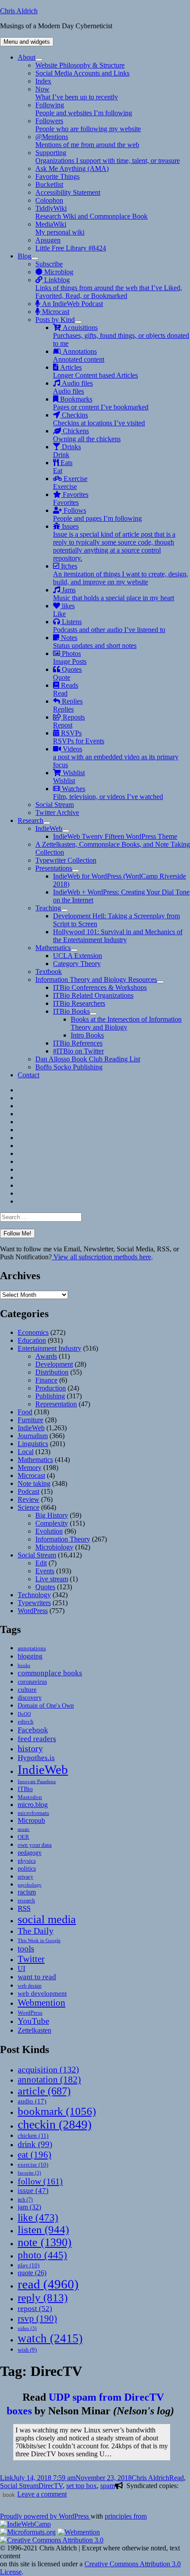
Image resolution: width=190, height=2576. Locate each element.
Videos (116, 757)
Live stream (52, 1579)
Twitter (31, 1959)
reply (43, 2298)
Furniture (30, 1420)
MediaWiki (60, 228)
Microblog (58, 272)
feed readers (37, 1739)
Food (25, 1412)
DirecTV (51, 2486)
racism (27, 1892)
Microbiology (54, 1547)
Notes (95, 642)
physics (27, 1861)
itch (25, 2200)
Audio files (73, 387)
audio (32, 2101)
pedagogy (30, 1852)
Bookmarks (101, 403)
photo (42, 2255)
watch (50, 2338)
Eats (63, 467)
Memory (30, 1468)
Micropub (31, 1820)
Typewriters (34, 1603)
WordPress (33, 1611)
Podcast (28, 1491)
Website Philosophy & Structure (80, 65)
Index (43, 81)
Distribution (52, 1372)
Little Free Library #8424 (71, 248)
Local (26, 1452)
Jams (114, 594)
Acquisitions (121, 335)
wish (27, 2350)
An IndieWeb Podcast (72, 304)
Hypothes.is (36, 1758)
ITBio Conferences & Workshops (100, 987)
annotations (32, 1648)
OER (23, 1837)
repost (35, 2308)
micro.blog (33, 1805)
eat (34, 2155)
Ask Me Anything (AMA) (72, 169)
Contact (28, 1075)
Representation (56, 1404)
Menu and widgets (27, 42)
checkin (55, 2124)
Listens (109, 626)
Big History (52, 1515)
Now (77, 93)
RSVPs (79, 737)
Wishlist (69, 777)
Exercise (70, 483)
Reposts (69, 721)
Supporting (108, 157)
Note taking (34, 1483)
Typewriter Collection (66, 860)
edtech (26, 1722)
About (27, 57)
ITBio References (78, 1043)
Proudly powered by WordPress (45, 2516)
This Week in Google (39, 1940)
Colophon (49, 200)
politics (27, 1868)
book (9, 2495)
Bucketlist (49, 184)
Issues (114, 542)
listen (43, 2229)
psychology (30, 1885)
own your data (35, 1845)
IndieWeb (49, 828)
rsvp (37, 2318)
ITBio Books (71, 1011)
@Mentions (87, 141)
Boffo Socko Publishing (69, 1067)
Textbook (49, 972)
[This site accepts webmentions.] (79, 2532)
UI (21, 1968)
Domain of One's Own (46, 1705)
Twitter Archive (57, 813)
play (28, 2265)
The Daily (36, 1931)
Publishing (50, 1396)
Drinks (67, 451)
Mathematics (53, 948)
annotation (49, 2080)
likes (64, 610)
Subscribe (49, 264)
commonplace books (50, 1673)
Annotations (79, 355)
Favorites (71, 498)
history (30, 1748)
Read (177, 2478)
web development (42, 1993)
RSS (24, 1908)
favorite (29, 2173)
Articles (95, 371)
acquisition (48, 2069)
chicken (33, 2136)
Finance (46, 1380)
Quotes (67, 673)
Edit (41, 1563)
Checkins (99, 419)
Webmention (42, 2003)
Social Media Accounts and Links (82, 73)
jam (29, 2207)
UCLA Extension (78, 956)
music (24, 1829)
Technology (34, 1595)
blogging (30, 1656)
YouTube (33, 2021)
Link (7, 2478)
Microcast (55, 312)
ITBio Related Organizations (93, 995)
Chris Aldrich (19, 11)
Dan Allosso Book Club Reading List (88, 1059)
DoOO (24, 1714)
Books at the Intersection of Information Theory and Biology (126, 1023)
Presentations (54, 868)
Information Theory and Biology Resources (96, 979)
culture (27, 1690)
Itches (121, 574)
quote (32, 2273)
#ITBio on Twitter (78, 1051)
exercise (33, 2165)
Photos (70, 657)
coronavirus (32, 1682)
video (27, 2328)
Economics (33, 1332)
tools (26, 1949)
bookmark (57, 2111)
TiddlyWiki (91, 212)
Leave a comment (42, 2494)
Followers (88, 125)
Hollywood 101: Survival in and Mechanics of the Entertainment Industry (118, 936)
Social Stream (55, 805)
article (44, 2091)
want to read (37, 1977)
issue (33, 2191)
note (45, 2242)
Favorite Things (57, 176)
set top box (82, 2486)
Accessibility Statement (68, 192)
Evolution (49, 1531)
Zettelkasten (34, 2030)
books (24, 1665)
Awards (46, 1356)
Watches (108, 793)
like (38, 2217)
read (48, 2284)
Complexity (52, 1523)
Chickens (87, 435)
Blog (25, 256)
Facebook (33, 1730)
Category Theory (77, 964)
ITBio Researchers (79, 1003)
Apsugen (48, 240)
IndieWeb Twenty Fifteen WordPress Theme (115, 836)
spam (108, 2486)
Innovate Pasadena (37, 1781)
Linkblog (109, 288)
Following (84, 109)
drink (35, 2144)
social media (47, 1919)
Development (54, 1364)
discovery (30, 1698)
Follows (97, 514)
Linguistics (33, 1444)
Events (45, 1571)
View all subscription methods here (101, 1257)
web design (30, 1986)
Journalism (33, 1436)
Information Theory (63, 1539)
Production (51, 1388)
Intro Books (87, 1035)
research (26, 1901)
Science (28, 1507)
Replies (68, 705)
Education (32, 1340)
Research (30, 820)
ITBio (25, 1789)
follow (40, 2181)
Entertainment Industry (49, 1348)
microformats (33, 1813)
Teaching (48, 908)
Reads (66, 689)
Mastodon (30, 1797)
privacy (25, 1877)
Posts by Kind (55, 320)
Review (28, 1499)
